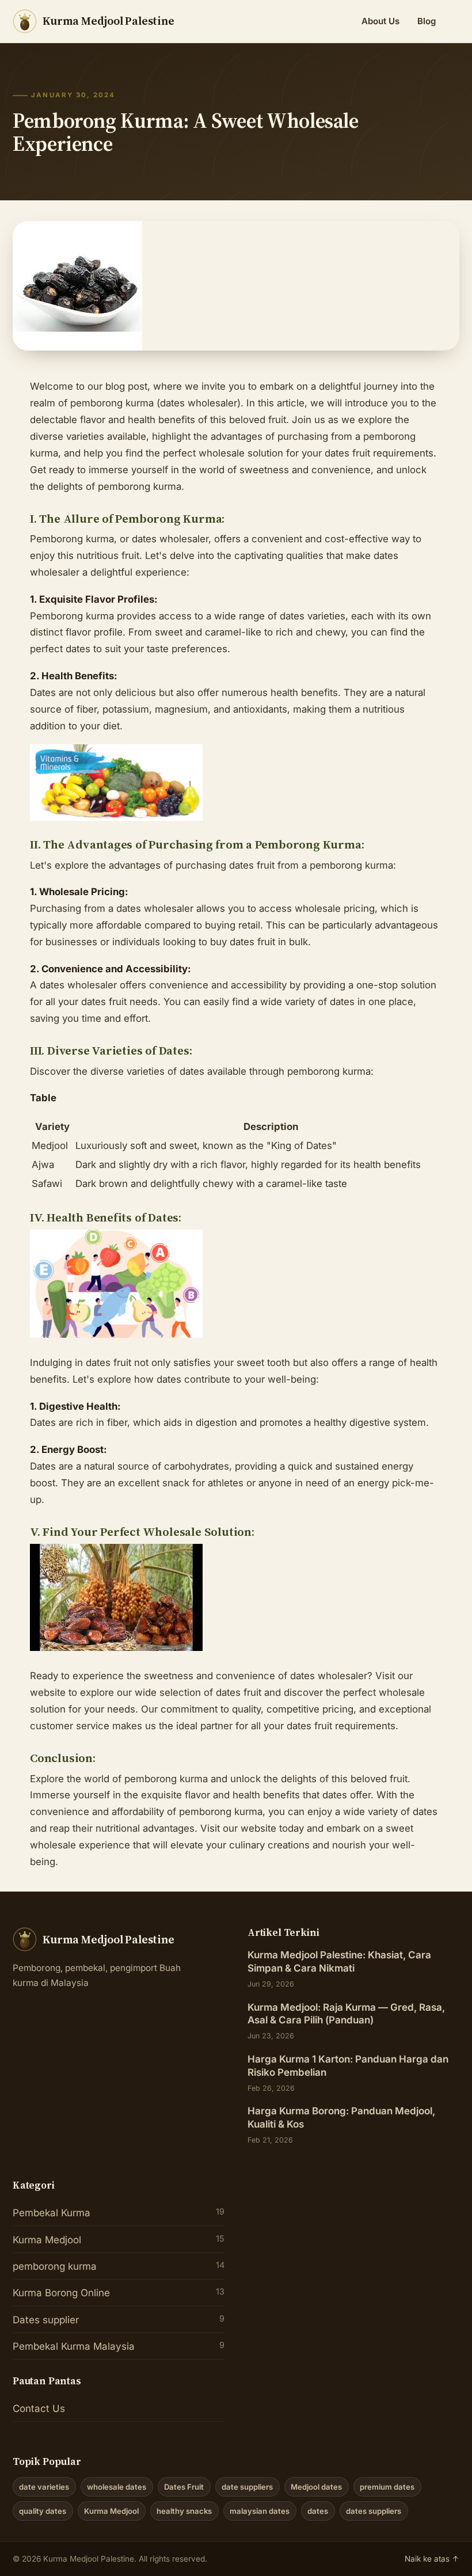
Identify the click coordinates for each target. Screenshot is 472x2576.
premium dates (387, 2487)
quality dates (43, 2511)
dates (318, 2511)
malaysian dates (260, 2511)
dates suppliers (374, 2511)
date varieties (44, 2487)
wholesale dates (117, 2487)
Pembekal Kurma (119, 2212)
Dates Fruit (184, 2487)
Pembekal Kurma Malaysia (119, 2346)
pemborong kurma (119, 2266)
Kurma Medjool (119, 2240)
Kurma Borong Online (119, 2292)
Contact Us (39, 2408)
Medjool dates (316, 2487)
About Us (380, 21)
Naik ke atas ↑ (432, 2559)
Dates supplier (119, 2320)
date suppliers (247, 2487)
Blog (427, 21)
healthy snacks (184, 2511)
